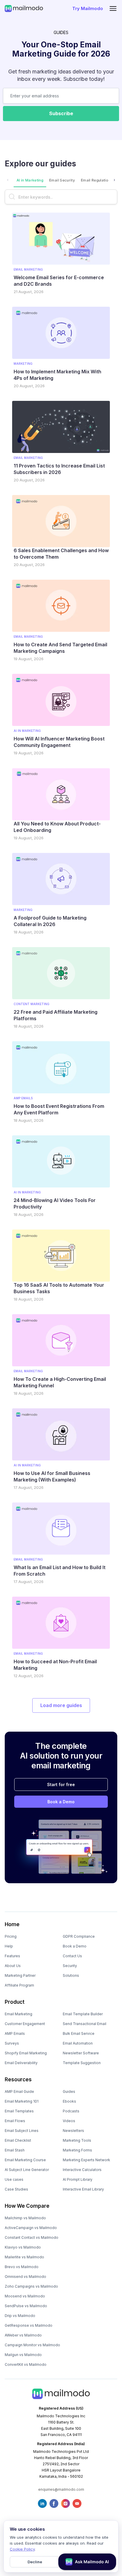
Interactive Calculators (82, 2170)
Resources (18, 2080)
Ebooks (69, 2101)
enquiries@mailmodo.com (61, 2489)
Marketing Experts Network (86, 2160)
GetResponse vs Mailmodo (29, 2325)
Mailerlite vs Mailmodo (24, 2257)
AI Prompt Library (78, 2179)
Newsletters (73, 2131)
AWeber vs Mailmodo (23, 2335)
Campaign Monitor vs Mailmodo (32, 2345)
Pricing (11, 1936)
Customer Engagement (25, 2024)
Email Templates (19, 2111)
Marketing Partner (20, 1975)
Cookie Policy (22, 2549)
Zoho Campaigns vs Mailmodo (31, 2286)
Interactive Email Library (83, 2189)
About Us (13, 1966)
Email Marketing (19, 2014)
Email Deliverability (21, 2063)
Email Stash (15, 2150)
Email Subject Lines (22, 2131)
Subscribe (61, 113)
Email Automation (78, 2043)
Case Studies (16, 2189)
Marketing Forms (77, 2150)
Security (70, 1966)
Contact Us (72, 1956)
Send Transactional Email (85, 2024)
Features (12, 1956)
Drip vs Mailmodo (20, 2316)
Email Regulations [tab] (97, 180)
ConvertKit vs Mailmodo (26, 2364)
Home (12, 1924)
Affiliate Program (19, 1985)
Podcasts (71, 2111)
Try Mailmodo (88, 8)
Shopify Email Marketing (26, 2053)
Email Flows (15, 2121)
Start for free (61, 1784)
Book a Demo (61, 1802)
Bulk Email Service (79, 2033)
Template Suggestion (82, 2063)
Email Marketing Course (25, 2160)
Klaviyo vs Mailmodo (23, 2247)
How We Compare (27, 2206)
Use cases (14, 2179)
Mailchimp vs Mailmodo (25, 2218)
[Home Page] (24, 8)
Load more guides (61, 1705)
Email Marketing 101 (22, 2101)
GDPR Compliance (79, 1936)
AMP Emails (15, 2033)
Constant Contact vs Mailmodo (32, 2237)
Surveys (12, 2043)
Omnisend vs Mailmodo (25, 2277)
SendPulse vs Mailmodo (26, 2306)
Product (15, 2002)
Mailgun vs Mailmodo (23, 2355)
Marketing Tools (77, 2140)
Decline (35, 2562)
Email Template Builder (83, 2014)
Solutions (71, 1975)
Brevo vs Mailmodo (22, 2267)
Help (9, 1946)
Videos (69, 2121)
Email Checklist (18, 2140)
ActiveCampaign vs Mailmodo (31, 2228)
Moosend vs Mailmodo (25, 2296)
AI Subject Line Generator (27, 2170)
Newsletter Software (81, 2053)
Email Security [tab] (62, 180)
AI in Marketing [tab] (30, 180)
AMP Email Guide (19, 2092)
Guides (69, 2092)
